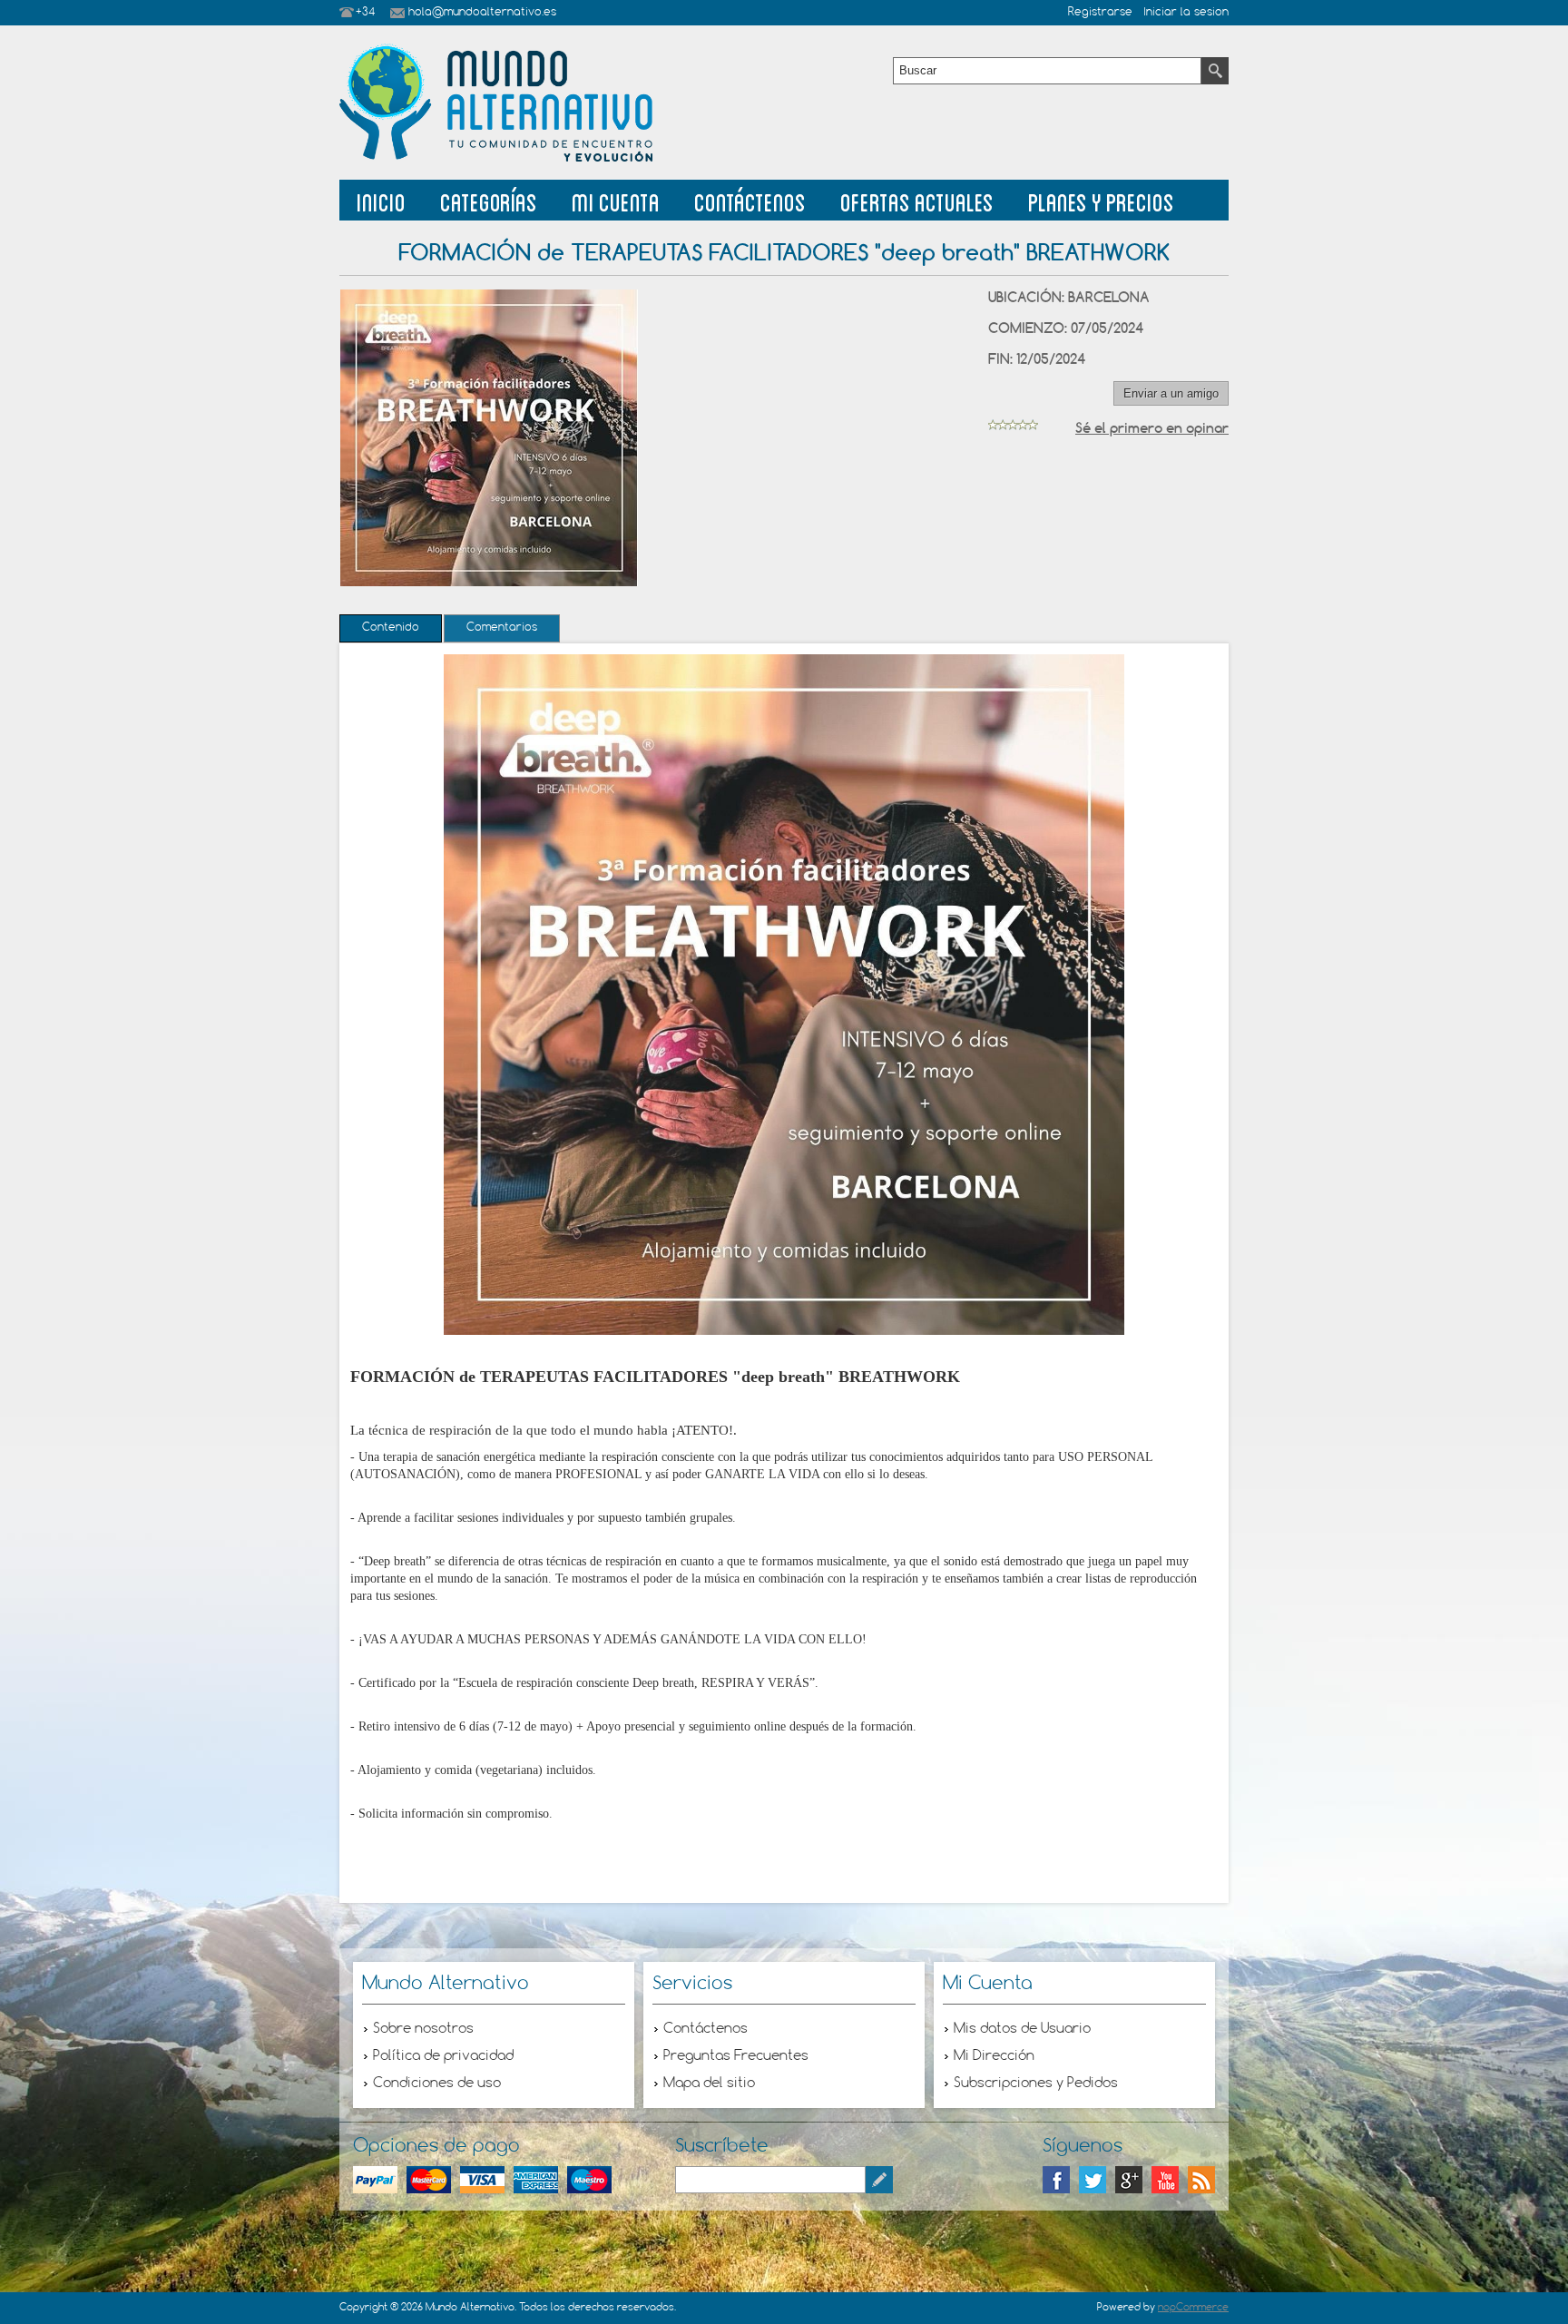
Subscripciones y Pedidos (1036, 2084)
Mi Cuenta (616, 200)
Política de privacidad (443, 2056)
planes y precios (1101, 200)
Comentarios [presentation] (502, 628)
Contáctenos (750, 200)
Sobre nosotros (423, 2029)
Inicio (381, 200)
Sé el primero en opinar (1152, 428)
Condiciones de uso (437, 2084)
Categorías (489, 200)
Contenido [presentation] (391, 628)
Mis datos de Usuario (1022, 2029)
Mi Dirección (994, 2056)
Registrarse (1100, 13)
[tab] (391, 628)
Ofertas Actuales (917, 200)
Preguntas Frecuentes (736, 2056)
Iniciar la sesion (1186, 13)
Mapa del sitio (709, 2084)
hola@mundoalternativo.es (482, 13)
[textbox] (1047, 71)
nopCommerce (1193, 2308)
